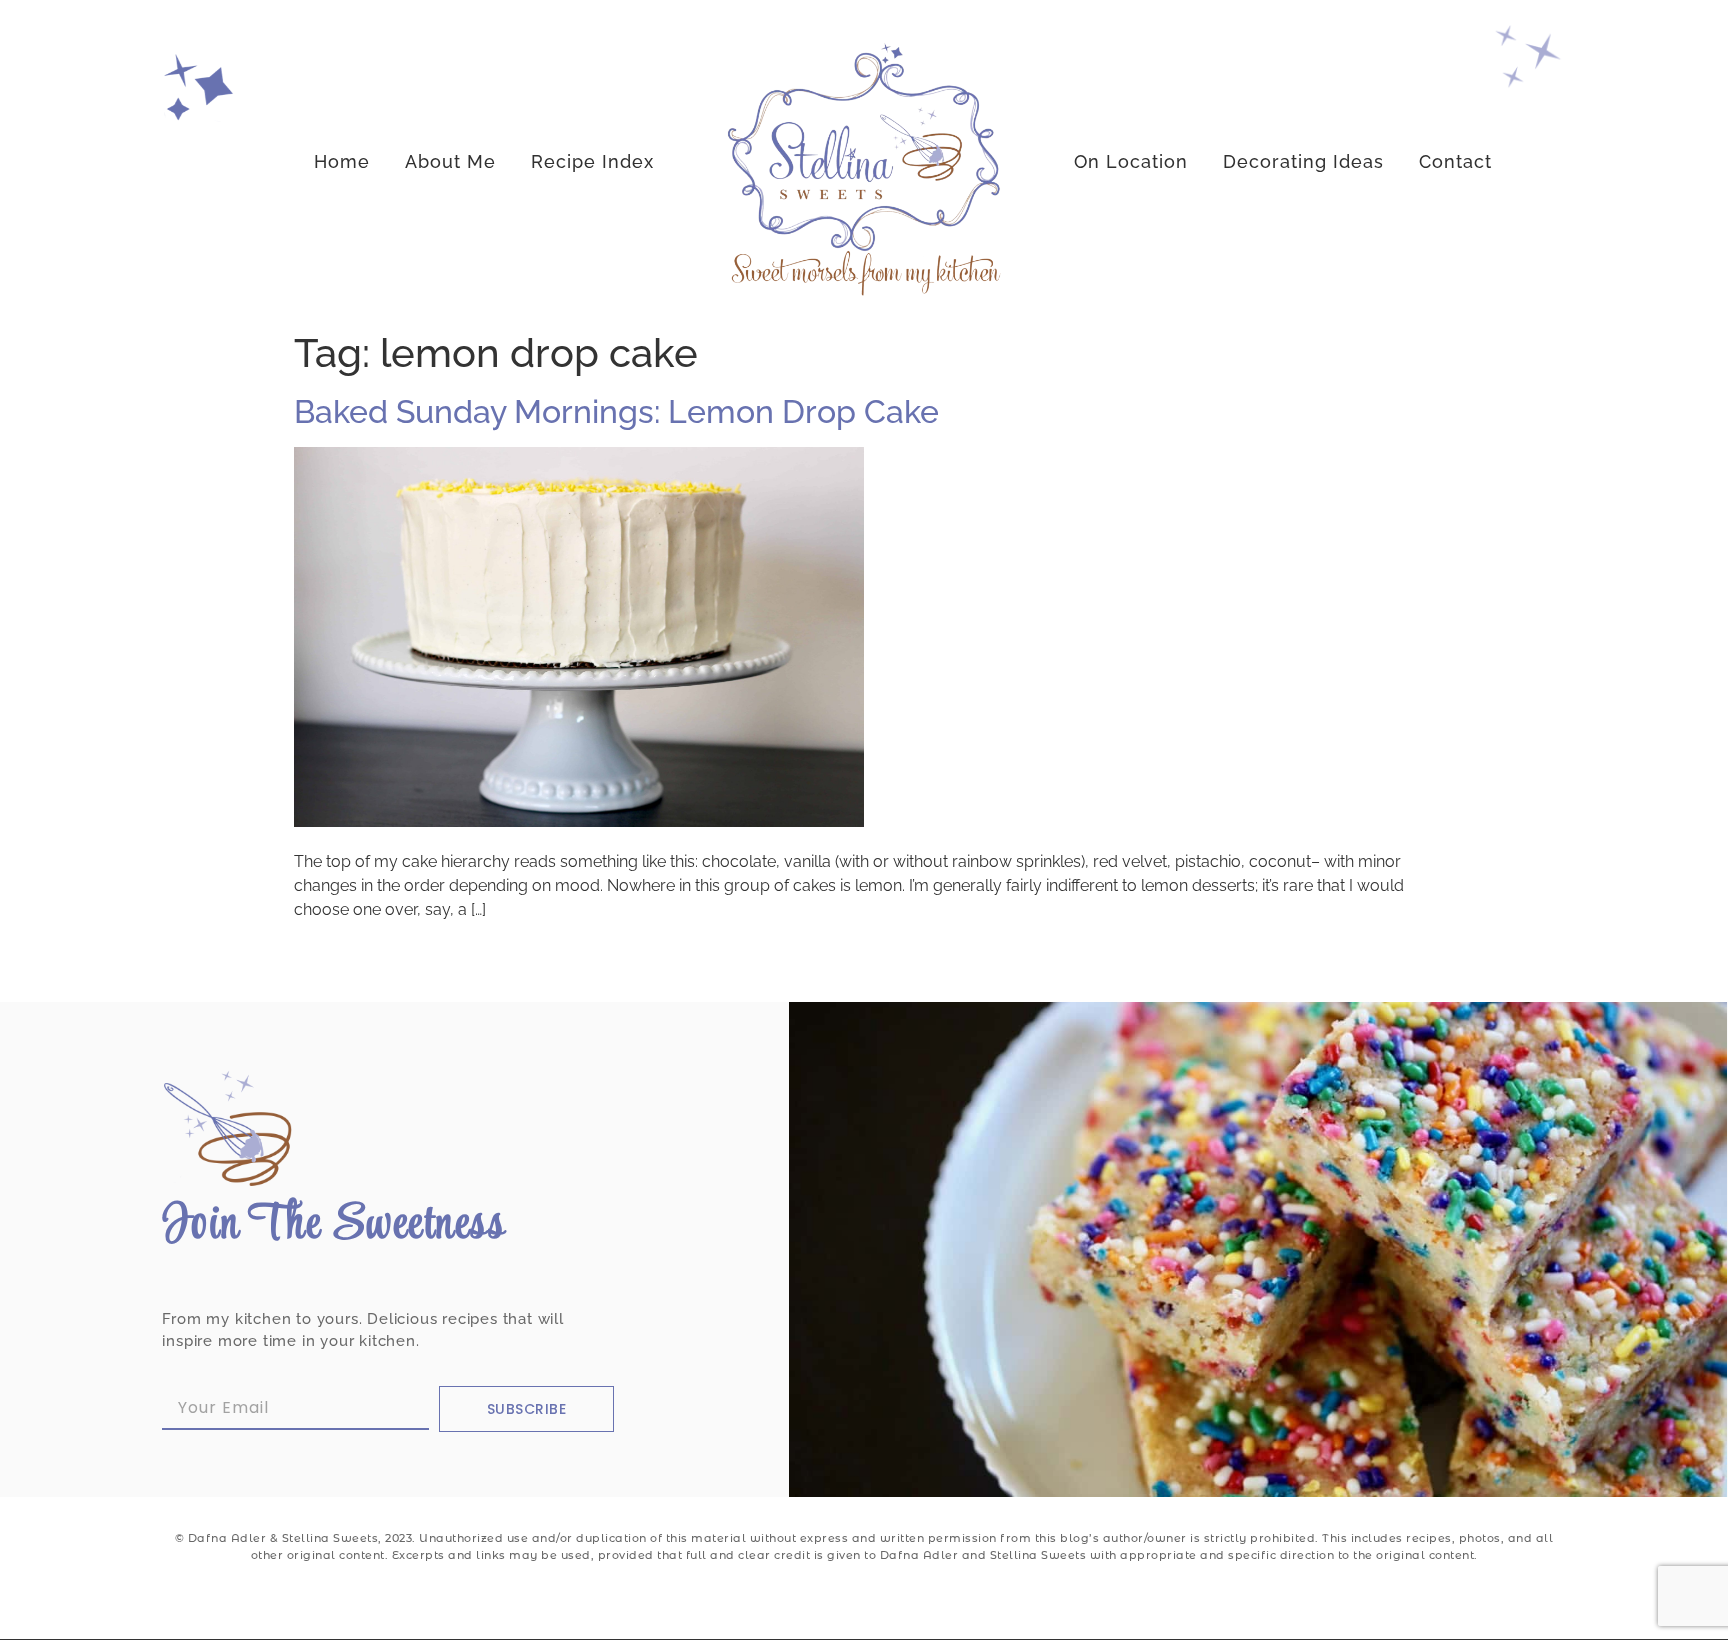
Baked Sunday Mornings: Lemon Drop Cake (616, 411)
